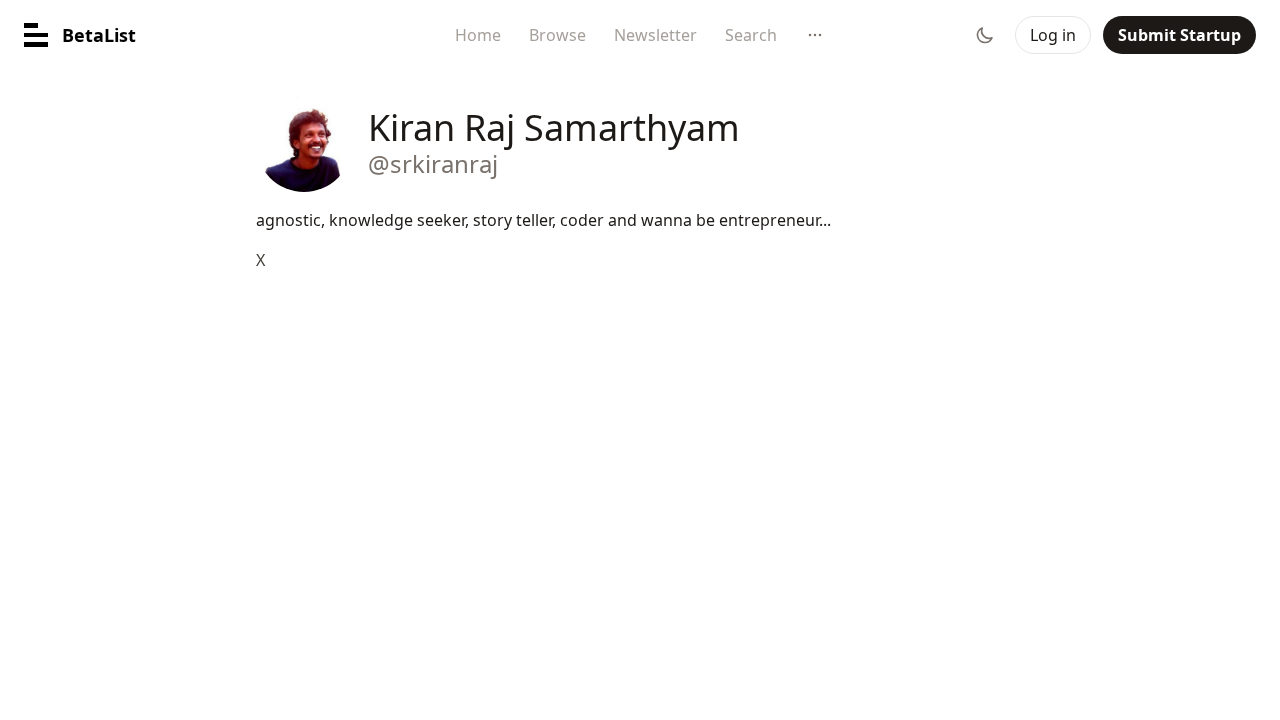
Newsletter (655, 35)
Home (478, 35)
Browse (557, 35)
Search (751, 35)
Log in (1053, 35)
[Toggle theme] (985, 35)
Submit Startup (1179, 35)
